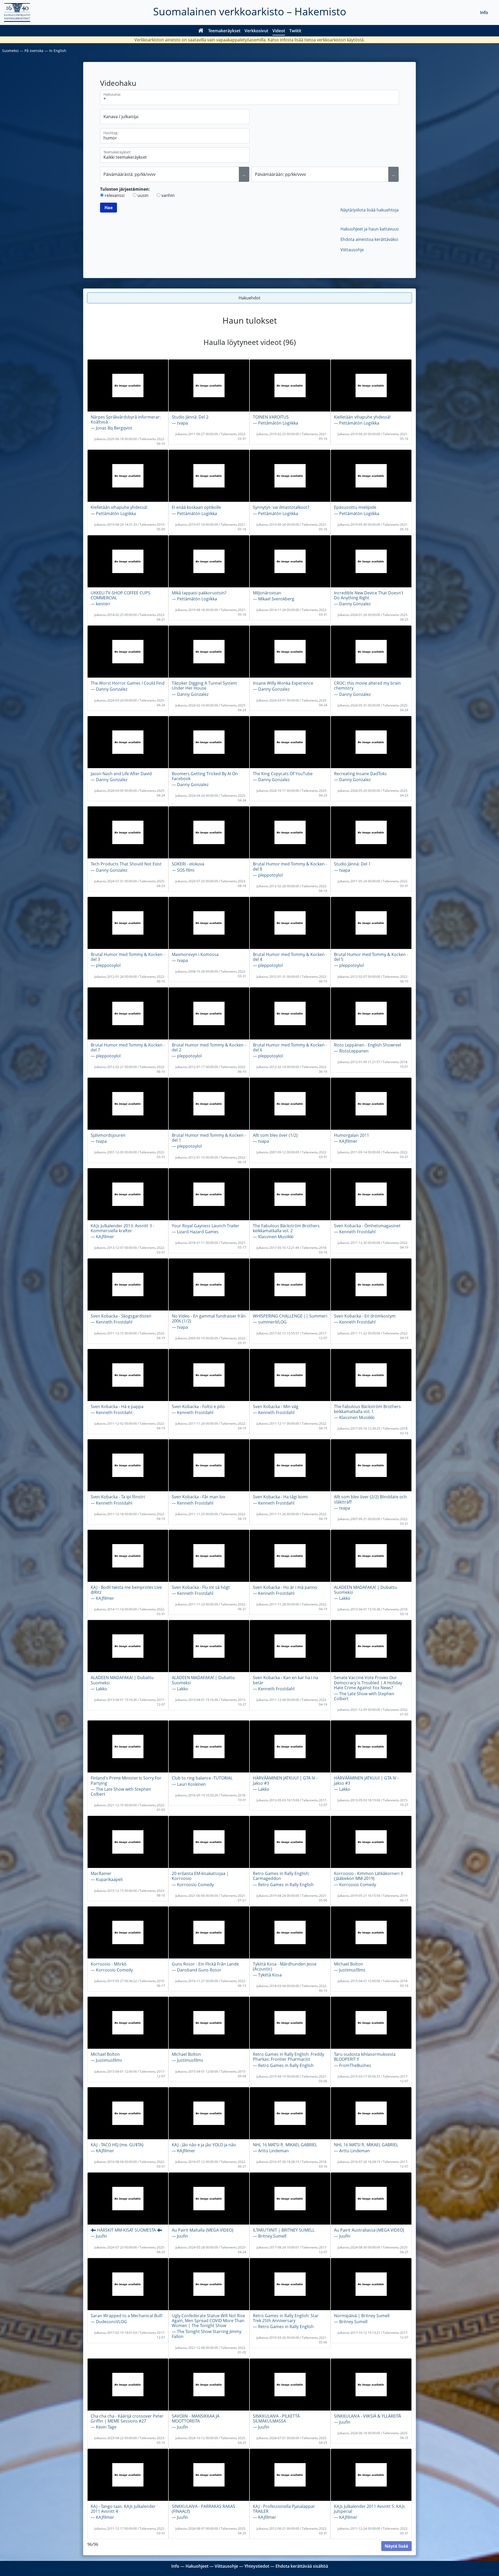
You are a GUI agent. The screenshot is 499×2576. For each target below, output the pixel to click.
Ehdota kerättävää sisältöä (302, 2566)
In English (58, 51)
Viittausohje (352, 250)
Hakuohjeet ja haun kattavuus (370, 229)
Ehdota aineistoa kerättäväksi (369, 239)
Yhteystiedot (257, 2566)
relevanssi (115, 195)
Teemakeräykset (224, 31)
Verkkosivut (256, 31)
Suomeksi (10, 51)
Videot (279, 31)
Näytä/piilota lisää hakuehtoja (370, 210)
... (244, 174)
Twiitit (295, 31)
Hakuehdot (249, 298)
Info (484, 12)
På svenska (34, 51)
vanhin (168, 195)
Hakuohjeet (197, 2566)
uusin (143, 195)
